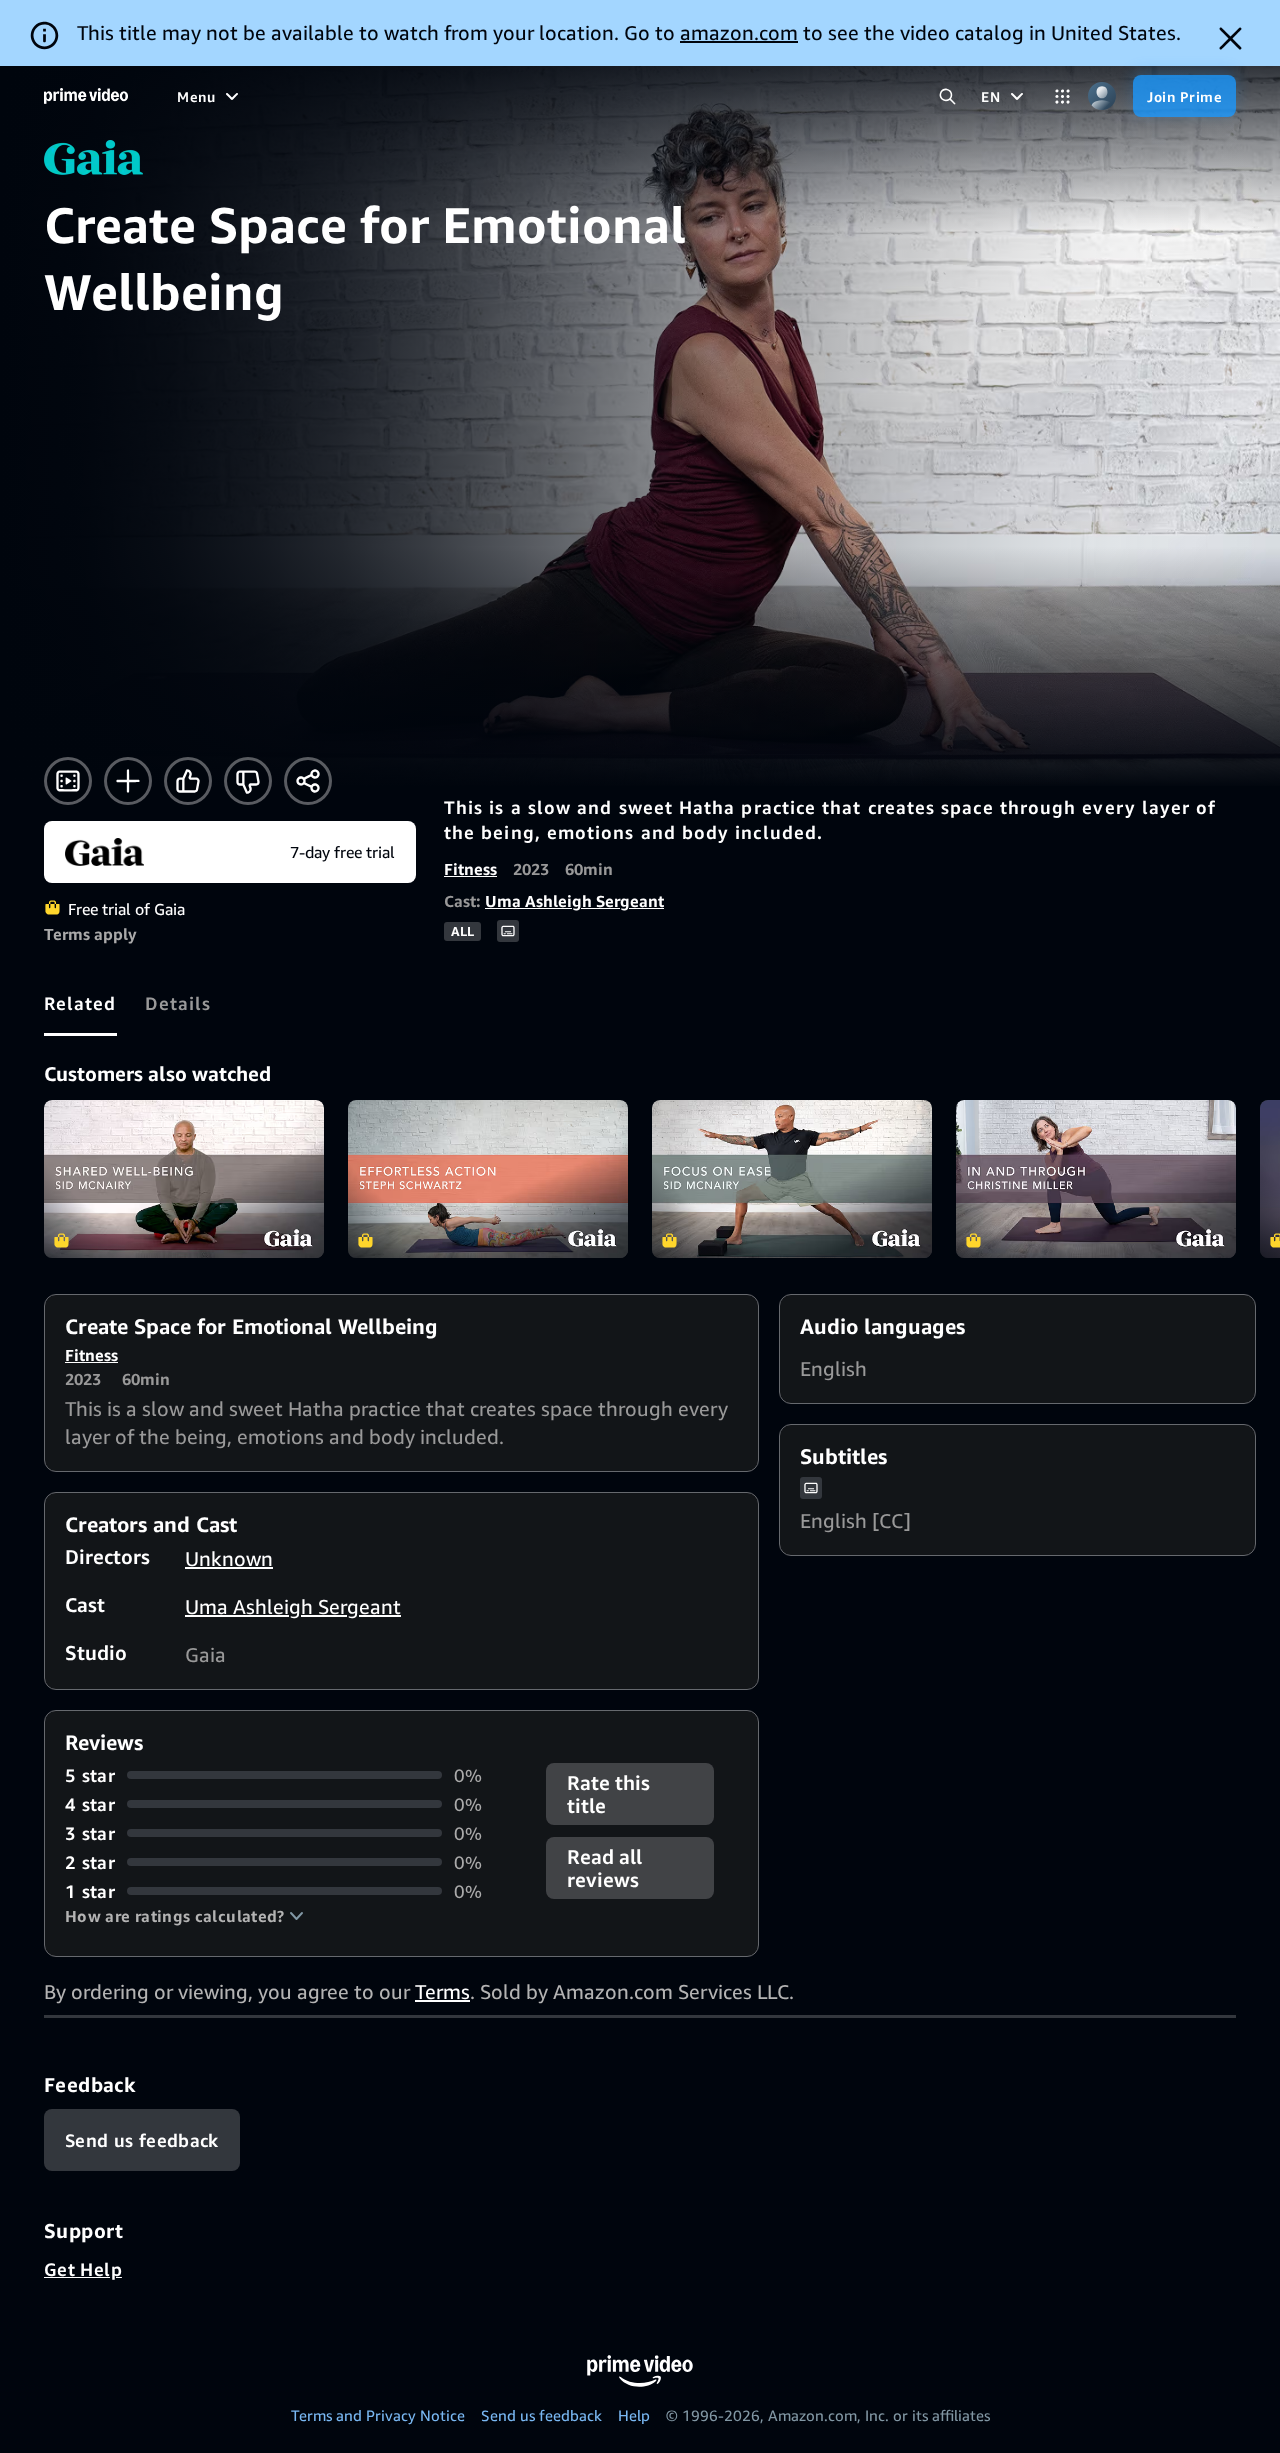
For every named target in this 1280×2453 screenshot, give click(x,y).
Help (634, 2415)
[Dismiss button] (1230, 38)
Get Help (83, 2269)
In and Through (1096, 1179)
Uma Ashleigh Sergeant (574, 901)
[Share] (308, 781)
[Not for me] (248, 781)
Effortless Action (488, 1179)
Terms (442, 1991)
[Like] (188, 781)
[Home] (86, 96)
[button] (184, 1916)
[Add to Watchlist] (128, 781)
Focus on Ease (792, 1179)
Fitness (470, 869)
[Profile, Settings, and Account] (1101, 96)
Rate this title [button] (608, 1794)
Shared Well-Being (184, 1179)
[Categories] (1062, 96)
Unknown (229, 1558)
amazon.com (739, 32)
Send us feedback (541, 2415)
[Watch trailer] (68, 781)
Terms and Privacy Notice (378, 2415)
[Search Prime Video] (947, 96)
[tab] (80, 1003)
